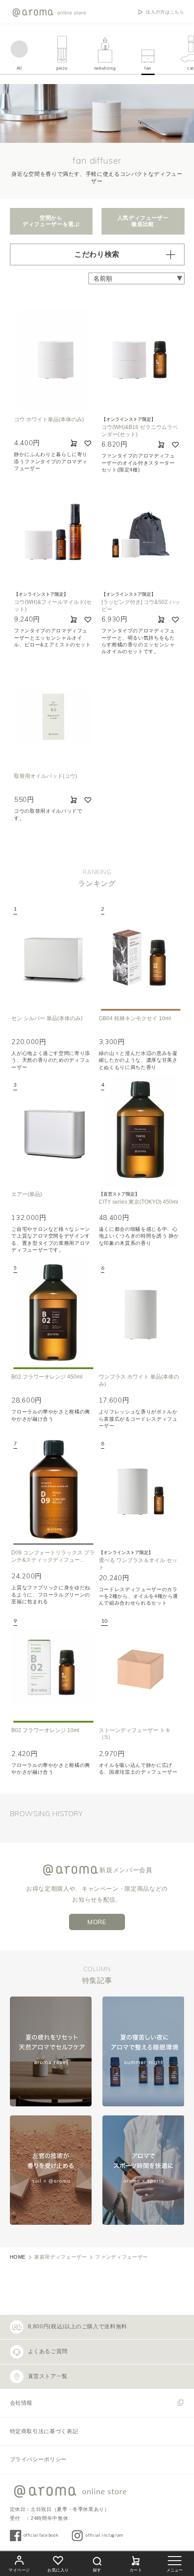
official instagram (104, 2535)
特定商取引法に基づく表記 (44, 2431)
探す (97, 2570)
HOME (18, 2257)
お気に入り (58, 2570)
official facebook (41, 2535)
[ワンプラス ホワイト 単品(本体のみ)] (141, 1314)
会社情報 (21, 2403)
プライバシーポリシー (38, 2459)
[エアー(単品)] (53, 1131)
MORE (97, 1922)
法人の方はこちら (165, 12)
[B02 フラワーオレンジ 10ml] (53, 1667)
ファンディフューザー (121, 2257)
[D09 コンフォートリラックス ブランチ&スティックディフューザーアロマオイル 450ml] (53, 1490)
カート (136, 2570)
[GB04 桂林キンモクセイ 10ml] (141, 955)
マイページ (19, 2570)
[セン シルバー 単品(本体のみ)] (53, 955)
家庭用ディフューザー (60, 2257)
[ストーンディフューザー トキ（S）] (141, 1667)
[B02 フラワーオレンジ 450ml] (53, 1314)
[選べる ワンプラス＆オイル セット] (141, 1490)
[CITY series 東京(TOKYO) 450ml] (141, 1131)
